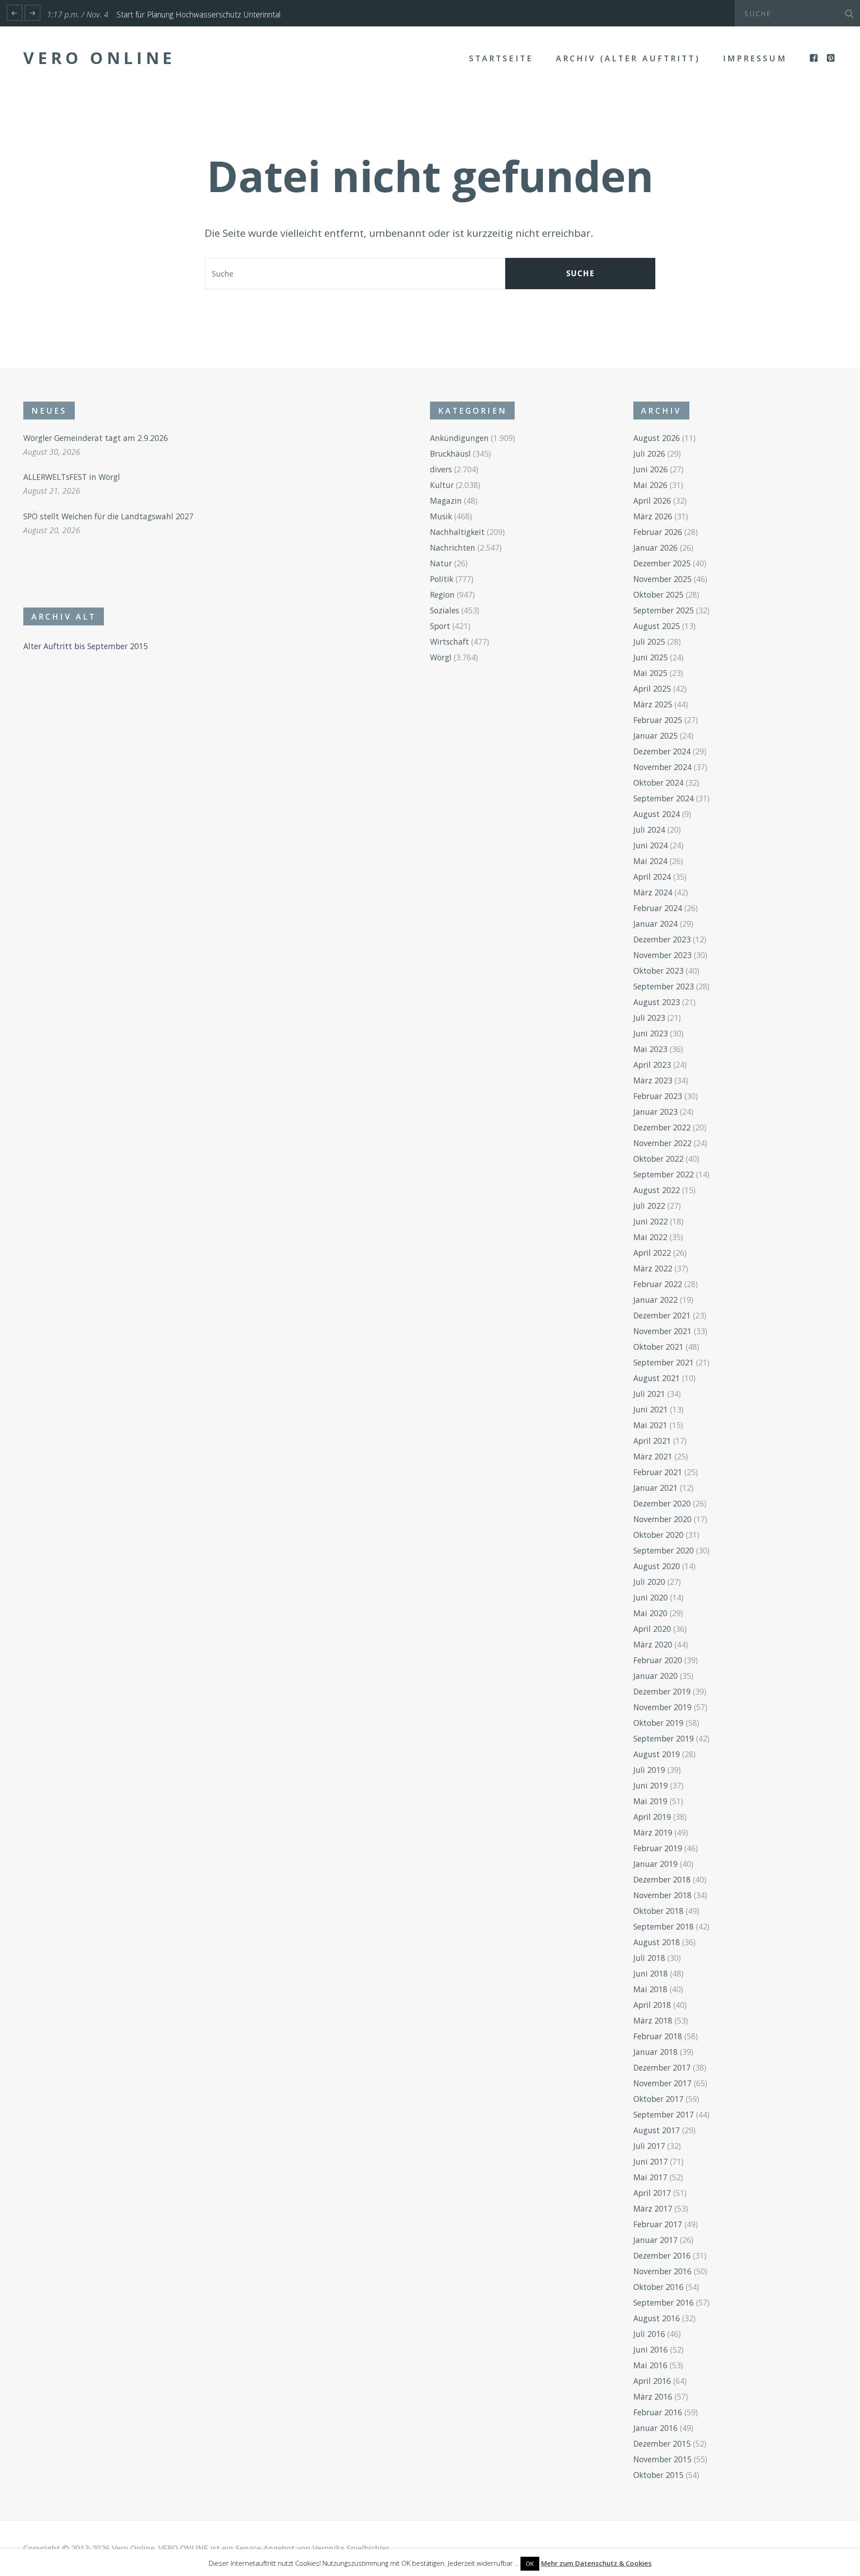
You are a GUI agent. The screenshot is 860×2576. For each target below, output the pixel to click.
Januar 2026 (656, 548)
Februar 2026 (658, 532)
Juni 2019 (651, 1785)
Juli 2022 (649, 1206)
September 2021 (664, 1362)
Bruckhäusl (450, 454)
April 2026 (652, 501)
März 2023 (653, 1080)
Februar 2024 (658, 908)
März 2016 (653, 2396)
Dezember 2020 (662, 1503)
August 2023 (657, 1002)
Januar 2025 (656, 736)
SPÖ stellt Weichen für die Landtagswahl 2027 (108, 516)
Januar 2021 (656, 1488)
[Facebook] (815, 58)
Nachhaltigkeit (457, 532)
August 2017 (657, 2130)
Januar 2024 (656, 924)
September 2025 (664, 610)
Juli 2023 (649, 1018)
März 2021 (653, 1456)
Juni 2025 (651, 657)
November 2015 (662, 2459)
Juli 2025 (649, 642)
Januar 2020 (656, 1676)
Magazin (446, 501)
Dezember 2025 (662, 563)
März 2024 (653, 892)
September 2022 (664, 1174)
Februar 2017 (658, 2224)
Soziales (445, 610)
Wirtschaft (449, 642)
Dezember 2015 (662, 2443)
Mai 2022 (650, 1237)
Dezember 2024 (662, 751)
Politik (442, 579)
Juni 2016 (651, 2349)
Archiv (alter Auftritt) (628, 58)
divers (441, 469)
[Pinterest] (832, 58)
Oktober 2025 (658, 595)
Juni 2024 (651, 845)
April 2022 (652, 1253)
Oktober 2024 (658, 783)
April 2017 (652, 2193)
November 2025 (662, 579)
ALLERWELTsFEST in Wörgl (72, 477)
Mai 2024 (650, 861)
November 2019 (662, 1707)
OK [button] (530, 2563)
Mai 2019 (650, 1801)
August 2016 (657, 2318)
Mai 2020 (650, 1613)
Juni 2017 (651, 2161)
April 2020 (652, 1629)
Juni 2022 (651, 1221)
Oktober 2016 (658, 2287)
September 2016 (664, 2302)
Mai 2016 (650, 2365)
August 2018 (657, 1942)
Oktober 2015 (658, 2475)
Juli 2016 (649, 2334)
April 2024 (652, 877)
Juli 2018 (649, 1958)
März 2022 (653, 1268)
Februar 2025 (658, 720)
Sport (440, 626)
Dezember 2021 (662, 1315)
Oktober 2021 (658, 1347)
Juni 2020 (651, 1597)
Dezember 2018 (662, 1879)
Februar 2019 (658, 1848)
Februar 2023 (658, 1096)
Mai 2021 (650, 1425)
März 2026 (653, 516)
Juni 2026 (651, 469)
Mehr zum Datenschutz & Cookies (596, 2563)
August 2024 (657, 814)
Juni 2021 (651, 1409)
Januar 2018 (656, 2052)
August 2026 (657, 438)
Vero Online (99, 58)
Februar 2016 (658, 2412)
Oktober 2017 (658, 2099)
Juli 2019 (649, 1770)
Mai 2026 (650, 485)
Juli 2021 (649, 1394)
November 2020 (662, 1519)
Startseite (501, 58)
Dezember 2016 (662, 2255)
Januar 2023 (656, 1112)
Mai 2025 (650, 673)
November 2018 (662, 1895)
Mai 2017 (650, 2177)
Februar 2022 (658, 1284)
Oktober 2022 (658, 1159)
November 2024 (662, 767)
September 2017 (664, 2114)
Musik (441, 516)
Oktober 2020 (658, 1535)
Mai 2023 (650, 1049)
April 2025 (652, 689)
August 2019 (657, 1754)
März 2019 (653, 1832)
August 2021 (657, 1378)
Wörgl (441, 657)
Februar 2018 (658, 2036)
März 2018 (653, 2020)
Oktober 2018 (658, 1911)
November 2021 (662, 1331)
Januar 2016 (656, 2428)
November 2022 (662, 1143)
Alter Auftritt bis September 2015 (86, 646)
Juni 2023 (651, 1033)
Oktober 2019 (658, 1723)
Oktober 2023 (658, 971)
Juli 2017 (649, 2146)
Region (442, 595)
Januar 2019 (656, 1864)
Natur (441, 563)
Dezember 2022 (662, 1127)
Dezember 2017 (662, 2067)
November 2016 (662, 2271)
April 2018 (652, 2005)
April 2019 (652, 1817)
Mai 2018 (650, 1989)
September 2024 (664, 798)
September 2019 (664, 1738)
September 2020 (664, 1550)
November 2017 (662, 2083)
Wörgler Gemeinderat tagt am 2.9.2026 (96, 438)
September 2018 (664, 1926)
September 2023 (664, 986)
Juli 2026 (649, 454)
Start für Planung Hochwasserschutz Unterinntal (198, 14)
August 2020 (657, 1566)
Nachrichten (453, 548)
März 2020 (653, 1644)
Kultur (442, 485)
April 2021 (652, 1441)
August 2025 (657, 626)
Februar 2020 (658, 1660)
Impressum (755, 58)
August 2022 (657, 1190)
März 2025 (653, 704)
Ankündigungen (459, 438)
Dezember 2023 (662, 939)
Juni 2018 (651, 1973)
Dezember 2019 (662, 1691)
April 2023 (652, 1065)
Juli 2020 (649, 1582)
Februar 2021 (658, 1472)
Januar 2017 (656, 2240)
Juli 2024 (649, 830)
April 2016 (652, 2381)
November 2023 (662, 955)
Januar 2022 (656, 1300)
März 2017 (653, 2208)
